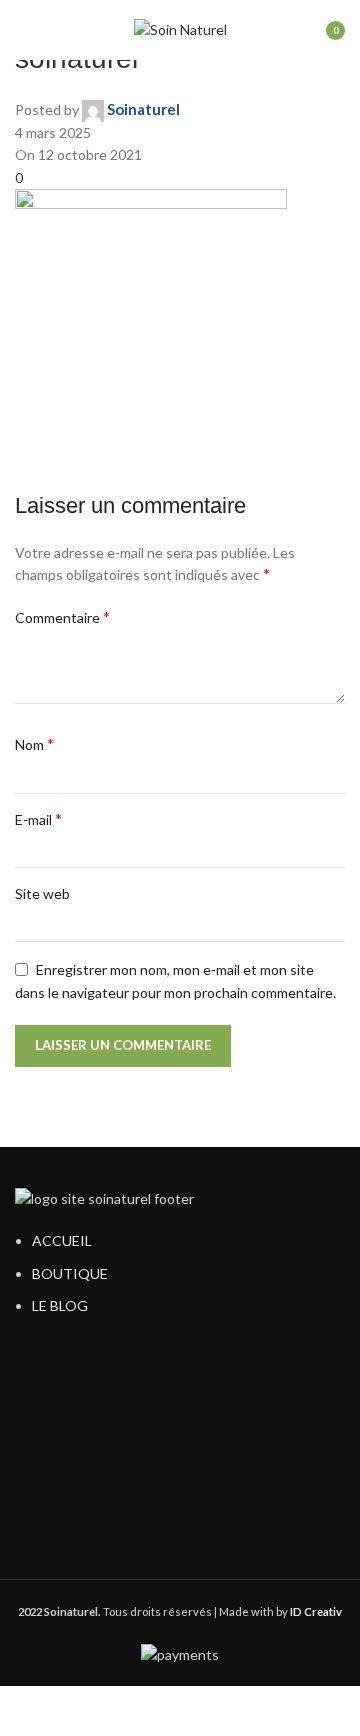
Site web (42, 893)
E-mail (38, 818)
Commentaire (62, 616)
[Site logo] (180, 28)
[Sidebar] (25, 1711)
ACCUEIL (62, 1240)
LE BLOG (60, 1305)
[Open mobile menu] (23, 30)
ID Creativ (316, 1611)
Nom (34, 743)
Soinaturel (143, 109)
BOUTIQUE (70, 1273)
